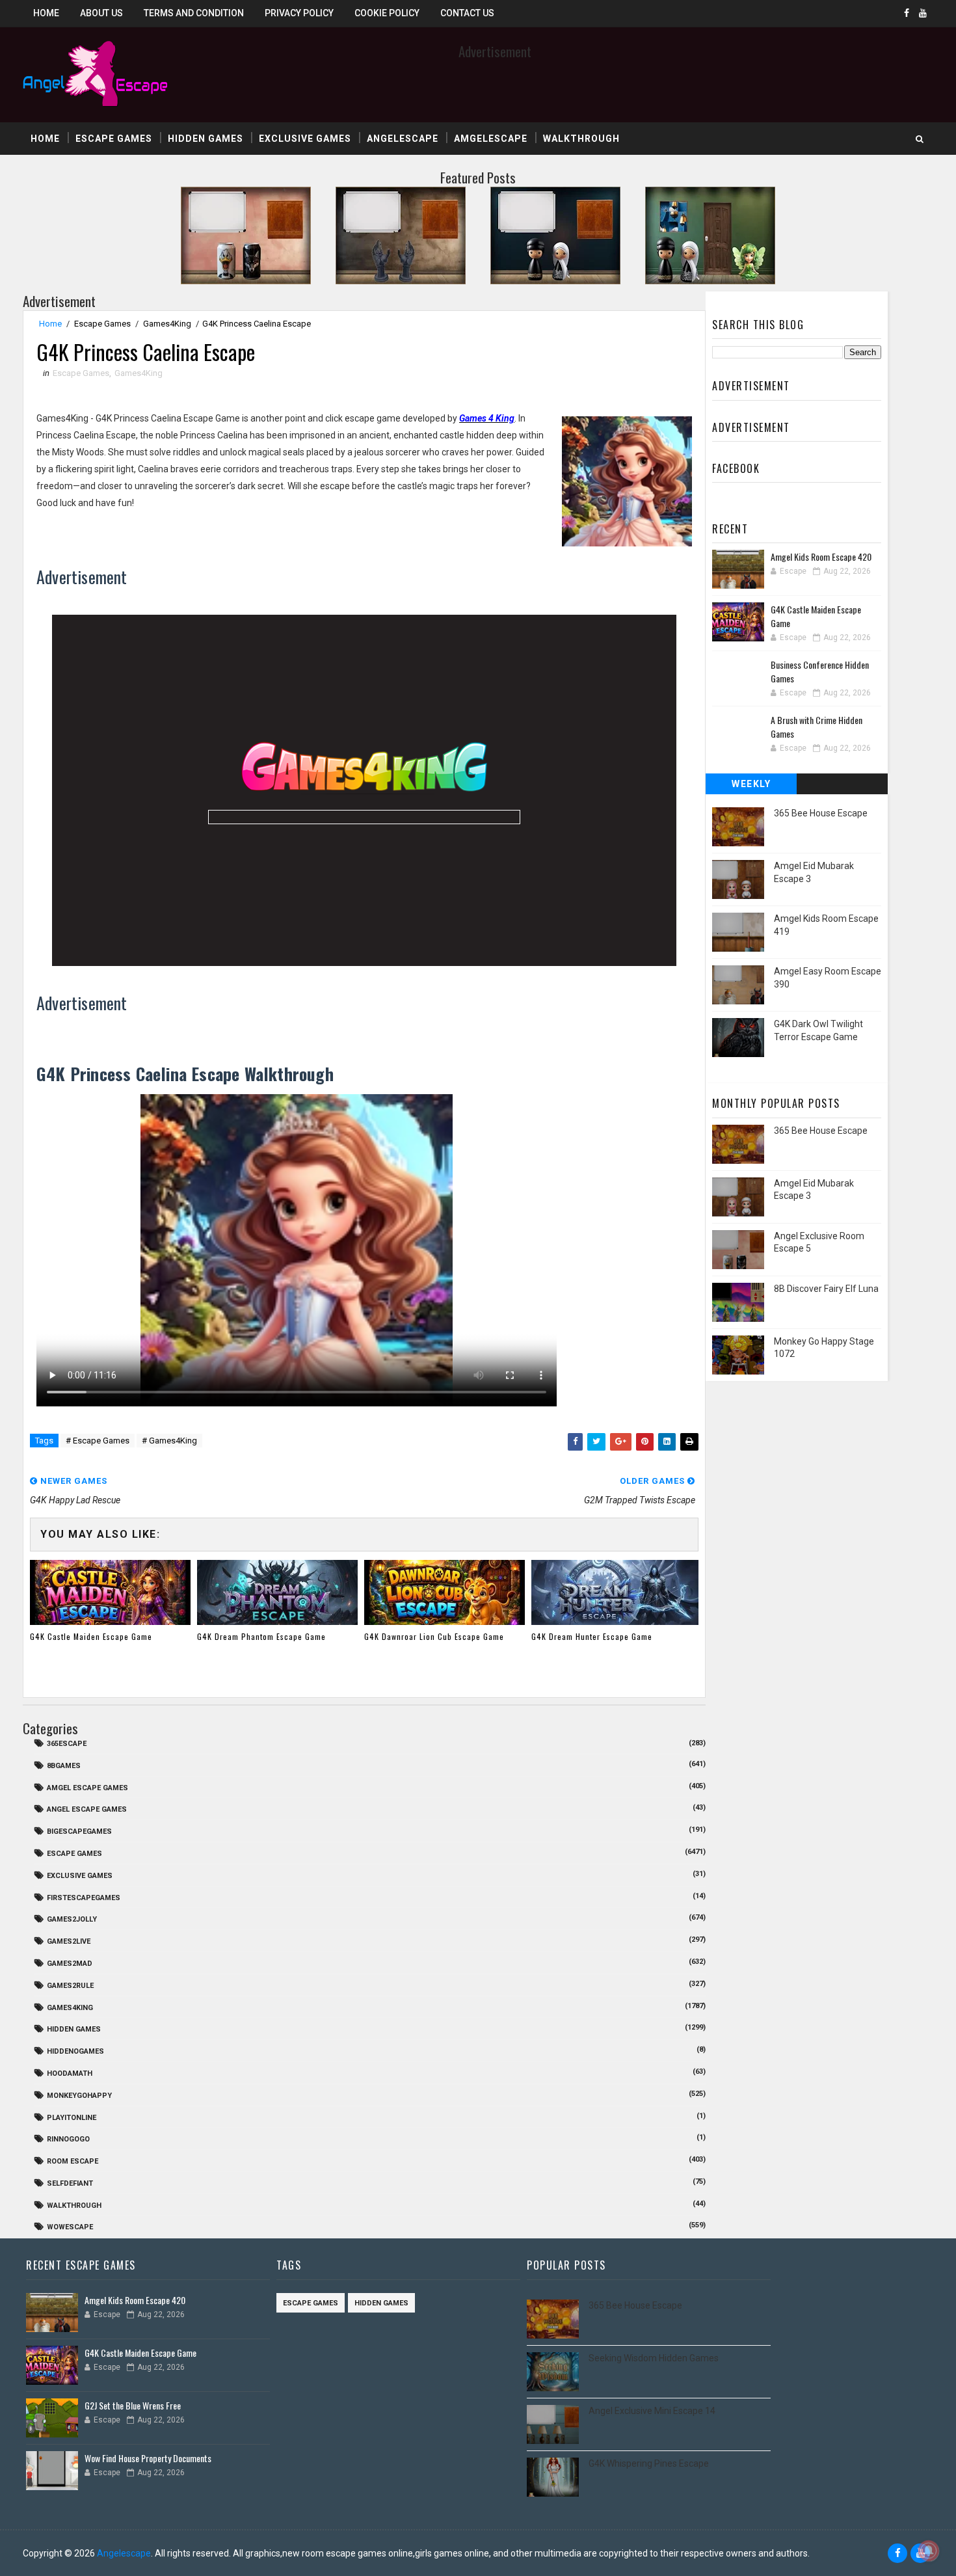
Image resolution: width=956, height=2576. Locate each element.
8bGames (64, 1766)
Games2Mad (70, 1964)
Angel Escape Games (87, 1809)
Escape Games (114, 139)
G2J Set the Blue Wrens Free (133, 2405)
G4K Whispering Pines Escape (649, 2463)
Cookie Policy (387, 13)
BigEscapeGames (79, 1831)
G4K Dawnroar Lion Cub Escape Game (434, 1636)
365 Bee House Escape (821, 813)
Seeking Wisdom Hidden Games (654, 2358)
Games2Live (69, 1941)
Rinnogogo (68, 2139)
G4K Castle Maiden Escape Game (91, 1636)
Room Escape (73, 2161)
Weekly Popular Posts (751, 786)
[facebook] (907, 13)
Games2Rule (70, 1986)
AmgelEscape (491, 139)
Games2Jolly (72, 1919)
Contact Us (467, 13)
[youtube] (923, 13)
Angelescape (403, 139)
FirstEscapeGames (84, 1898)
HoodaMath (70, 2073)
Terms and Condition (194, 13)
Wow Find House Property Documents (148, 2458)
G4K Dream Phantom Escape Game (261, 1636)
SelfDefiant (70, 2183)
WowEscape (70, 2227)
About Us (101, 13)
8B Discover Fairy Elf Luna (826, 1289)
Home (46, 13)
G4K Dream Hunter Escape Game (592, 1636)
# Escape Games (98, 1441)
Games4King (167, 324)
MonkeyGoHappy (79, 2096)
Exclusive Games (305, 139)
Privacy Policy (299, 13)
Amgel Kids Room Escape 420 (821, 557)
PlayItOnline (72, 2118)
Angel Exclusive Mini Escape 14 (652, 2411)
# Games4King (169, 1441)
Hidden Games (206, 139)
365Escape (67, 1744)
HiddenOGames (75, 2051)
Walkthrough (581, 139)
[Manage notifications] (929, 2551)
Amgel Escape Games (87, 1788)
